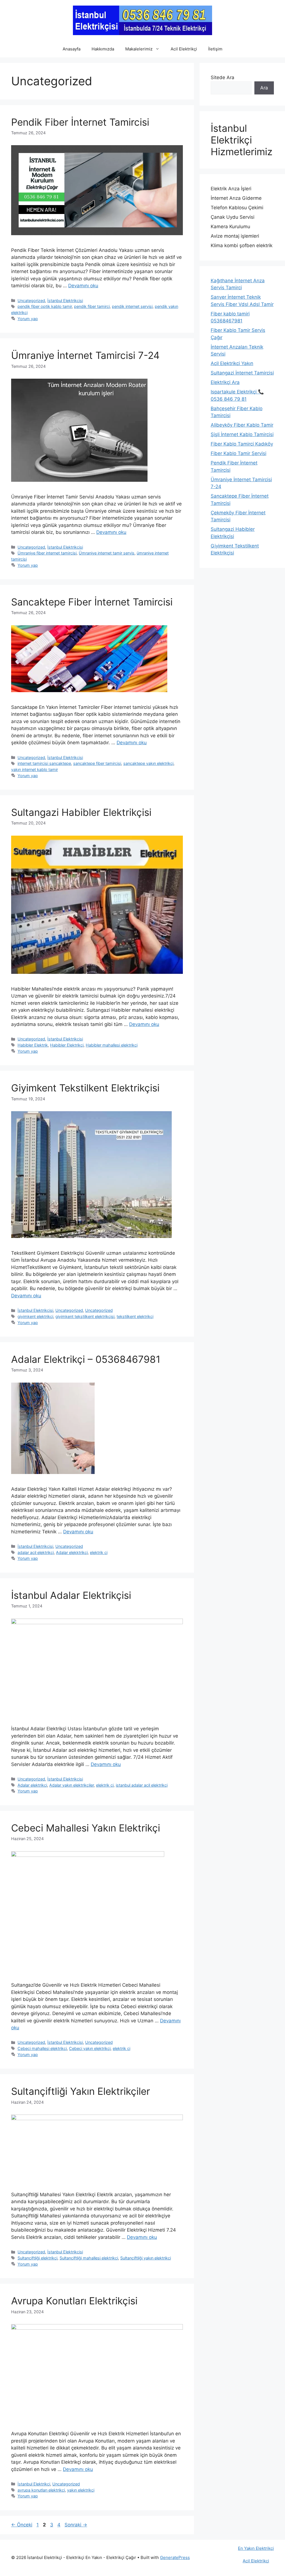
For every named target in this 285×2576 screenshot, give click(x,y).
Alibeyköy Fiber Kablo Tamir (242, 425)
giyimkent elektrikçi (35, 1316)
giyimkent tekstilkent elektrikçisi (85, 1316)
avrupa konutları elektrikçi (41, 2490)
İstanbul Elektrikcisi (65, 301)
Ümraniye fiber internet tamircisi (47, 553)
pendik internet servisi (132, 306)
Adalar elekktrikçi (72, 1552)
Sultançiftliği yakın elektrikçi (146, 2258)
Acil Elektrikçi (184, 49)
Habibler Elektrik (33, 1045)
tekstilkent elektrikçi (135, 1316)
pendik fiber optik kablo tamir (45, 306)
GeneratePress (175, 2557)
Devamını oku (83, 286)
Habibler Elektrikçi (67, 1045)
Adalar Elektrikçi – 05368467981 (86, 1359)
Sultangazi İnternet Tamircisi (242, 373)
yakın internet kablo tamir (35, 769)
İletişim (215, 49)
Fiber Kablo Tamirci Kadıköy (242, 444)
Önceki (22, 2525)
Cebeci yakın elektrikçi (90, 2048)
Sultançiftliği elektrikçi (37, 2258)
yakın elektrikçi (81, 2490)
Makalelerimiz (139, 49)
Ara (264, 88)
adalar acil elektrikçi (36, 1552)
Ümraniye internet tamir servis (107, 553)
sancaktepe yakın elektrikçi (148, 763)
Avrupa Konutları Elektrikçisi (74, 2301)
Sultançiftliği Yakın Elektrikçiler (81, 2091)
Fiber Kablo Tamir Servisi (239, 453)
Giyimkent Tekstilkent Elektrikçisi (85, 1088)
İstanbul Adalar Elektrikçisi (71, 1595)
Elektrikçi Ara (225, 382)
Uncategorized (31, 301)
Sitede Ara (223, 77)
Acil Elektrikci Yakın (232, 363)
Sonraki (76, 2525)
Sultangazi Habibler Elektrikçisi (81, 812)
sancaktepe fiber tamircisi (97, 763)
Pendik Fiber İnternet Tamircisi (80, 122)
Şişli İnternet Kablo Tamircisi (242, 434)
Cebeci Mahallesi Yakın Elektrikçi (86, 1828)
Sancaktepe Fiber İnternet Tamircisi (92, 602)
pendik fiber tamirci (92, 306)
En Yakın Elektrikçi (256, 2548)
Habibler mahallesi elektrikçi (112, 1045)
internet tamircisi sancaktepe (44, 763)
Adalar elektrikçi (32, 1785)
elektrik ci (99, 1552)
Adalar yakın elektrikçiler (72, 1785)
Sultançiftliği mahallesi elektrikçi (89, 2258)
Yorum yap (28, 319)
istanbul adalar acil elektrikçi (142, 1785)
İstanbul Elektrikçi (34, 2484)
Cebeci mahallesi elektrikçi (42, 2048)
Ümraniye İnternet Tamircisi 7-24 (85, 355)
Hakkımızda (103, 49)
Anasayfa (72, 49)
